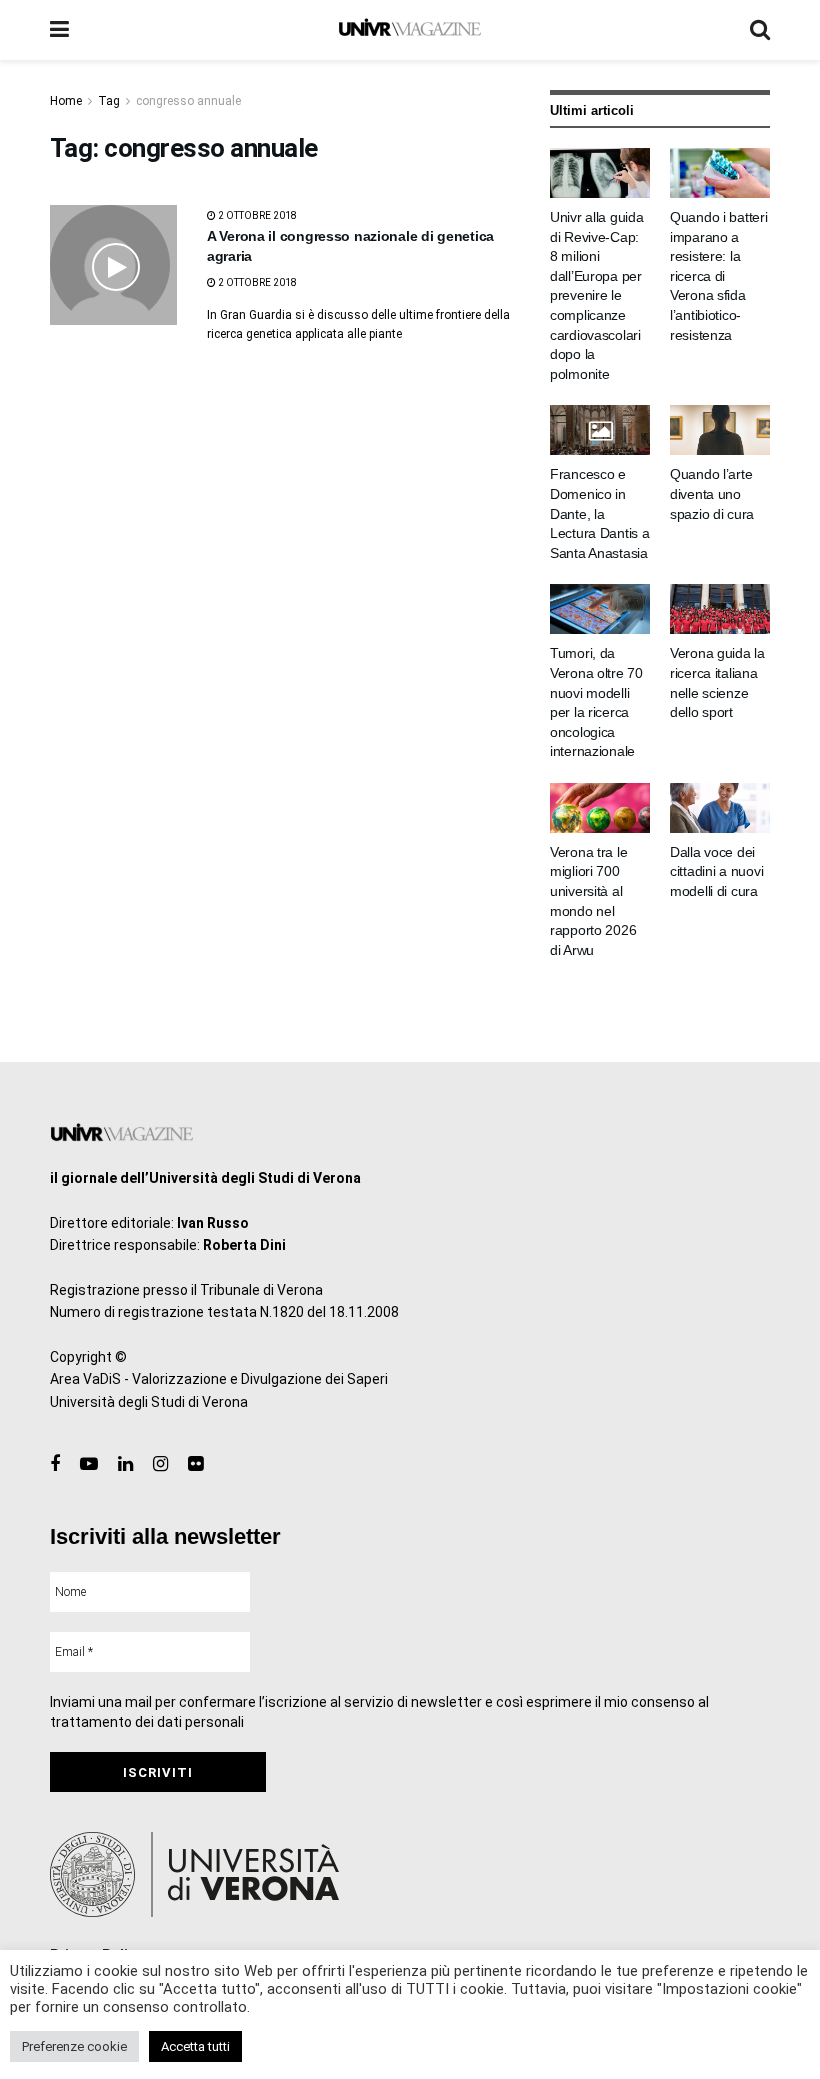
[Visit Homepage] (409, 30)
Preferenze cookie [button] (74, 2046)
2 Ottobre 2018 (256, 215)
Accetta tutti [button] (195, 2046)
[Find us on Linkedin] (125, 1464)
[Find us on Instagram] (160, 1464)
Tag (109, 101)
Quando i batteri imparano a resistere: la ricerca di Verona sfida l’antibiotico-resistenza (719, 276)
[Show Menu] (59, 30)
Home (66, 101)
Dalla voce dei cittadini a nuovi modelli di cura (716, 871)
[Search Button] (760, 30)
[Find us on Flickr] (195, 1464)
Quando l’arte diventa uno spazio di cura (712, 493)
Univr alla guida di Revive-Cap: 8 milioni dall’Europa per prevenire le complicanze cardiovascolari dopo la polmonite (597, 295)
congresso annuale (188, 101)
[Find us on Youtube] (89, 1464)
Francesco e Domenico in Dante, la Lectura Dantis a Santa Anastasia (600, 513)
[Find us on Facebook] (55, 1464)
